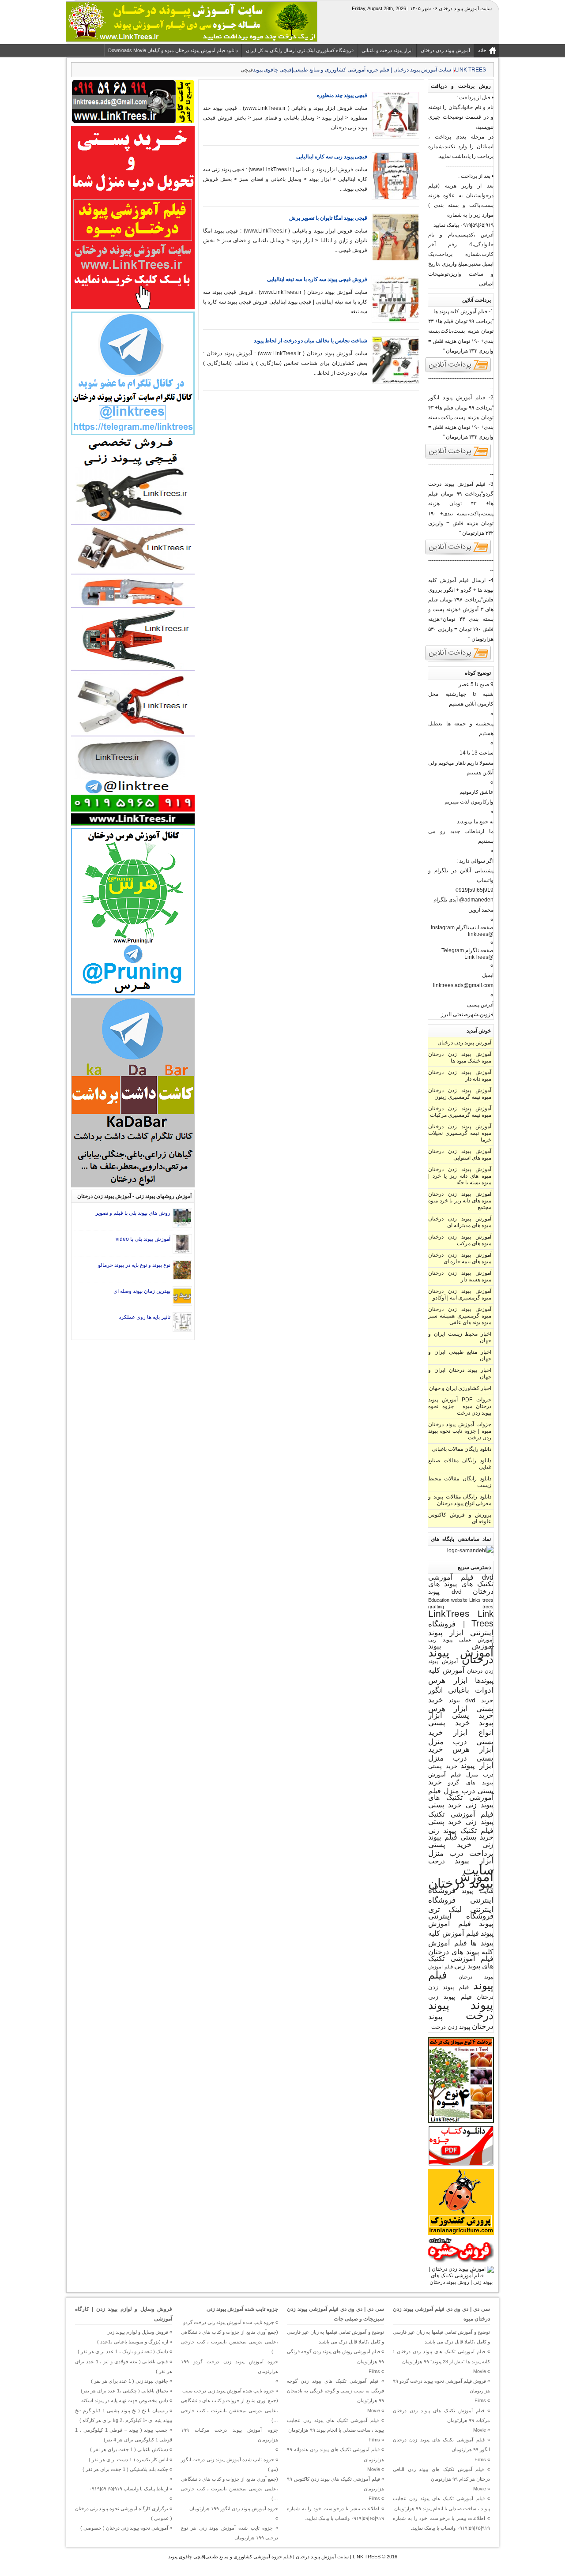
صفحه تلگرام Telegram (467, 950)
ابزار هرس (448, 1680)
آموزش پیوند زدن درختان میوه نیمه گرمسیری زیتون (460, 1094)
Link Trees (482, 1618)
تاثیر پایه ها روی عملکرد (145, 1317)
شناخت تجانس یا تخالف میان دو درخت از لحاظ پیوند (311, 341)
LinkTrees (449, 1614)
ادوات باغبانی (471, 1690)
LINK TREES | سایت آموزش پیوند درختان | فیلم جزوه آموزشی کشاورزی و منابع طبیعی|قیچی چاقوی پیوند (274, 2557)
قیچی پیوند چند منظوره (342, 95)
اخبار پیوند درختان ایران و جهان (460, 1373)
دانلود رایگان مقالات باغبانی (461, 1449)
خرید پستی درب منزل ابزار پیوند (461, 1757)
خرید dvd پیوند (471, 1700)
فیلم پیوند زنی (450, 1997)
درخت (437, 1861)
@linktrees (481, 934)
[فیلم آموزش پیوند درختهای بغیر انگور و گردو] (458, 660)
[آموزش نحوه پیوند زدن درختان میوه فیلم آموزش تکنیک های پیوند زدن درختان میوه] (461, 2282)
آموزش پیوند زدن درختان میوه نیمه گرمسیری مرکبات (460, 1112)
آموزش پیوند (461, 1646)
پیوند (482, 2005)
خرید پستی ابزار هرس (461, 1704)
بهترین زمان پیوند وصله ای (142, 1291)
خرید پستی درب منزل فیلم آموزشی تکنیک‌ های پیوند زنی (461, 1793)
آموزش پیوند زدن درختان (464, 1043)
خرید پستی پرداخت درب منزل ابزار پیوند (461, 1853)
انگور (435, 1690)
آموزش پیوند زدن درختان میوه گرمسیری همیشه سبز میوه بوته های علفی (460, 1316)
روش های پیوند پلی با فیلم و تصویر (133, 1213)
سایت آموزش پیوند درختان (461, 1876)
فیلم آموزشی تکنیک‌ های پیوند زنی (461, 1962)
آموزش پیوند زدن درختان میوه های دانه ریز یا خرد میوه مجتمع (460, 1201)
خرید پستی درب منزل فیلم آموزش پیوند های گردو (461, 1774)
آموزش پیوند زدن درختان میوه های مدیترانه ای (460, 1222)
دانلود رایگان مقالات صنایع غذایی (460, 1464)
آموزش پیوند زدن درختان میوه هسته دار (460, 1276)
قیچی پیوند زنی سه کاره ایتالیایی (332, 157)
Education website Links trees (461, 1600)
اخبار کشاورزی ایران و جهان (460, 1388)
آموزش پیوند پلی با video (143, 1239)
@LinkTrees (479, 957)
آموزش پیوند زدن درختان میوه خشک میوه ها (460, 1057)
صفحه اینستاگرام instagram (462, 928)
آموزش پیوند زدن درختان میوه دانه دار (460, 1076)
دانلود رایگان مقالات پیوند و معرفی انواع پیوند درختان (460, 1500)
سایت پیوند (478, 1891)
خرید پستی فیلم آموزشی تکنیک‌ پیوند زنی (461, 1813)
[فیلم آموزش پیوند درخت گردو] (458, 554)
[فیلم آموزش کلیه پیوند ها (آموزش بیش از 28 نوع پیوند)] (458, 372)
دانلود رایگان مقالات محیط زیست (460, 1482)
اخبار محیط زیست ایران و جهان (460, 1337)
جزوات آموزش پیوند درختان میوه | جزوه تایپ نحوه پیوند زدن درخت (460, 1431)
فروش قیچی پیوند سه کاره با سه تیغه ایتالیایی (317, 279)
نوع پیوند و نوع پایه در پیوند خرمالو (134, 1265)
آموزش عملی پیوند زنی (461, 1639)
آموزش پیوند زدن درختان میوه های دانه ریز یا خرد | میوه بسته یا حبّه (460, 1176)
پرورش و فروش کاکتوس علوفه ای (460, 1518)
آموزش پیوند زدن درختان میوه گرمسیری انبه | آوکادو (460, 1294)
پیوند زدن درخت (451, 2027)
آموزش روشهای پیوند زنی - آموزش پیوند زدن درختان (134, 1196)
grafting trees (461, 1607)
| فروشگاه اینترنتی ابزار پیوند (461, 1628)
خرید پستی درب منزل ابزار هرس (461, 1741)
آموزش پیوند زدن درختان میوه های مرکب (460, 1240)
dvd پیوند (445, 1592)
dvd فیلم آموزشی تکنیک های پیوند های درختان (461, 1584)
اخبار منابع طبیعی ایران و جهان (460, 1355)
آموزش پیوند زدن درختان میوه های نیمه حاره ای (460, 1258)
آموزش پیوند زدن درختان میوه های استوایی (460, 1155)
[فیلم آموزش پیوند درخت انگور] (458, 458)
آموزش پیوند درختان (461, 1656)
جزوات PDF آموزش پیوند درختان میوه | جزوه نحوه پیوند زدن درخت (460, 1406)
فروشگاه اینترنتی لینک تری (461, 1905)
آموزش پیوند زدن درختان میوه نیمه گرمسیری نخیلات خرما (460, 1133)
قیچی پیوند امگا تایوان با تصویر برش (328, 218)
